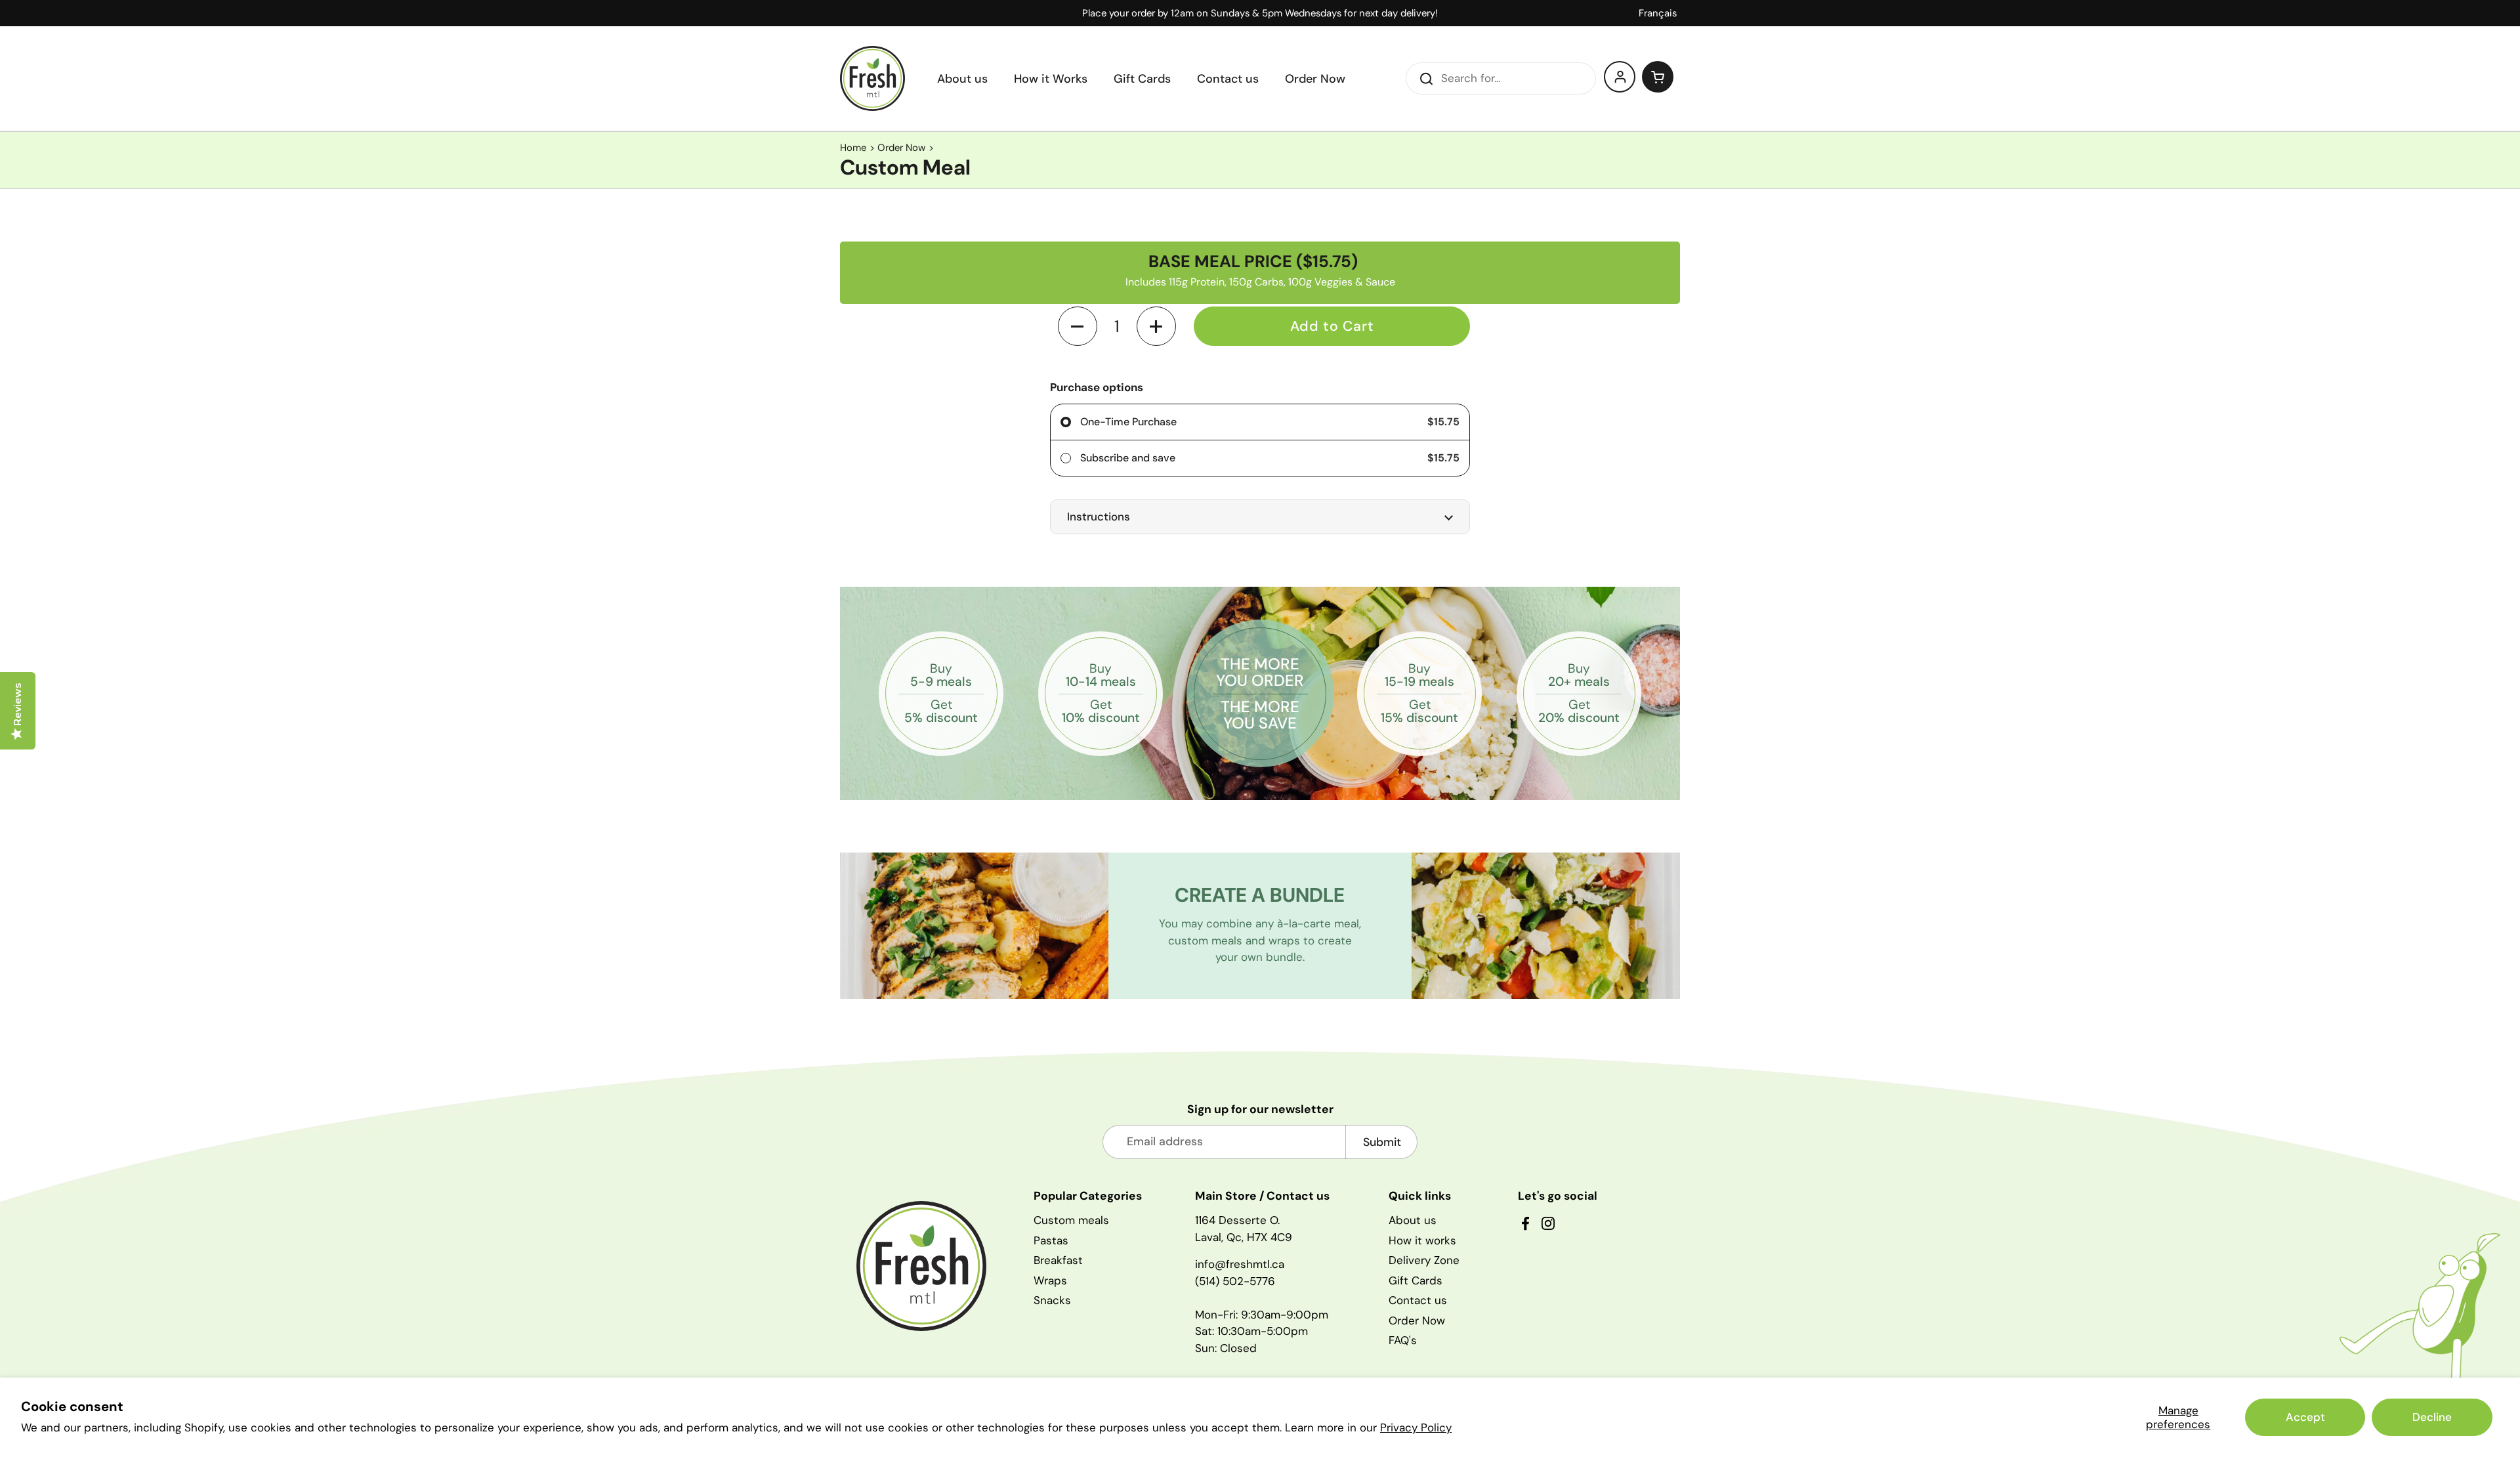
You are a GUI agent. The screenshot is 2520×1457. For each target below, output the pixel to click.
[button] (1658, 77)
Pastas (1051, 1240)
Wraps (1050, 1280)
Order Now (901, 148)
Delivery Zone (1424, 1260)
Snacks (1052, 1300)
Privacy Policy (1416, 1427)
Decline (2432, 1417)
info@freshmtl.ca (1240, 1264)
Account (1620, 77)
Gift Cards (1416, 1280)
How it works (1422, 1240)
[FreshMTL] (872, 78)
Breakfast (1058, 1260)
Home (853, 148)
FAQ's (1403, 1340)
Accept (2305, 1417)
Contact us (1418, 1300)
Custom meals (1071, 1220)
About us (1413, 1220)
